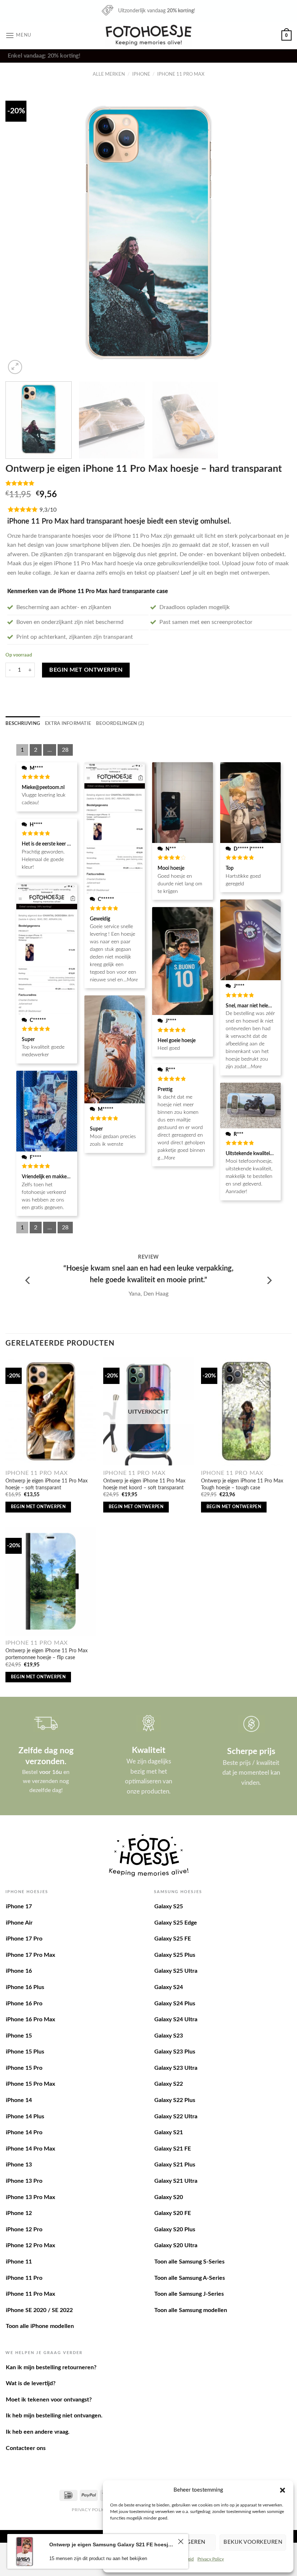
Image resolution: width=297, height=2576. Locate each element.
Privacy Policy (211, 2559)
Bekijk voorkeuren (253, 2542)
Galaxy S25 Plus (175, 1955)
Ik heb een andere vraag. (38, 2432)
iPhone (141, 74)
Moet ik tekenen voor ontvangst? (49, 2400)
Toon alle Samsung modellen (191, 2310)
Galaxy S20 (169, 2197)
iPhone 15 (19, 2036)
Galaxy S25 (169, 1906)
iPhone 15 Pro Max (30, 2084)
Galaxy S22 (169, 2084)
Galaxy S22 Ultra (176, 2116)
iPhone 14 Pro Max (30, 2149)
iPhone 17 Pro (24, 1939)
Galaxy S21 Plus (175, 2165)
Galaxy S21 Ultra (176, 2181)
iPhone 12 (19, 2213)
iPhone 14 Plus (25, 2116)
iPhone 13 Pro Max (30, 2197)
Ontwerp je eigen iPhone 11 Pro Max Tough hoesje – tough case (242, 1484)
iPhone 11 (19, 2262)
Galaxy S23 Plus (175, 2052)
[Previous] (20, 233)
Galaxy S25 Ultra (176, 1971)
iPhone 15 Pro (24, 2068)
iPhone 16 (19, 1971)
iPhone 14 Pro (24, 2132)
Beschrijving (23, 723)
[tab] (23, 723)
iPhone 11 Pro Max (181, 74)
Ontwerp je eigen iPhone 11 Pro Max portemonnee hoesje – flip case (47, 1654)
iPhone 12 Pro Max (30, 2245)
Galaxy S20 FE (173, 2213)
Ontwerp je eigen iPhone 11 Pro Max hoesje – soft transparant (47, 1484)
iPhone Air (19, 1923)
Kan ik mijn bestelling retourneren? (51, 2367)
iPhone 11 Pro (24, 2278)
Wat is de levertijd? (31, 2383)
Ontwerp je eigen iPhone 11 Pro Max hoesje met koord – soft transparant (144, 1484)
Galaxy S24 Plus (175, 2004)
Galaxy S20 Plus (175, 2229)
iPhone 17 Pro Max (30, 1955)
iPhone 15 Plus (25, 2052)
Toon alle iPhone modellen (40, 2326)
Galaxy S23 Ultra (176, 2068)
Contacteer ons (26, 2448)
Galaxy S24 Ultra (176, 2019)
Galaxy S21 (169, 2132)
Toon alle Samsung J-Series (189, 2294)
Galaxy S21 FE (173, 2149)
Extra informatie (68, 723)
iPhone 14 (19, 2100)
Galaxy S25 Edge (176, 1923)
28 (65, 750)
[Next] (277, 233)
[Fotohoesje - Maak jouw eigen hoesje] (149, 35)
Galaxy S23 (169, 2036)
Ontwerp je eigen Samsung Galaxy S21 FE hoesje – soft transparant (112, 2544)
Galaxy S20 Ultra (176, 2245)
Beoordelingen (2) (120, 723)
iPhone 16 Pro (24, 2004)
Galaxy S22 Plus (175, 2100)
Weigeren (191, 2542)
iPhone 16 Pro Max (30, 2019)
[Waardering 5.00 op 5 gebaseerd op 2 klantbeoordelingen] (148, 483)
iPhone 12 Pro (24, 2229)
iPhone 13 (19, 2165)
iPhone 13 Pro (24, 2181)
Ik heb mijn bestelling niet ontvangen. (54, 2416)
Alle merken (109, 74)
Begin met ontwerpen (86, 670)
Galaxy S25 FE (173, 1939)
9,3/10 (48, 510)
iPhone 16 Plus (25, 1987)
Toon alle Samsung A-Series (190, 2278)
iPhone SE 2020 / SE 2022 (39, 2310)
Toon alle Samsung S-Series (189, 2262)
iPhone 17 (19, 1906)
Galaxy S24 (169, 1987)
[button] (283, 2490)
